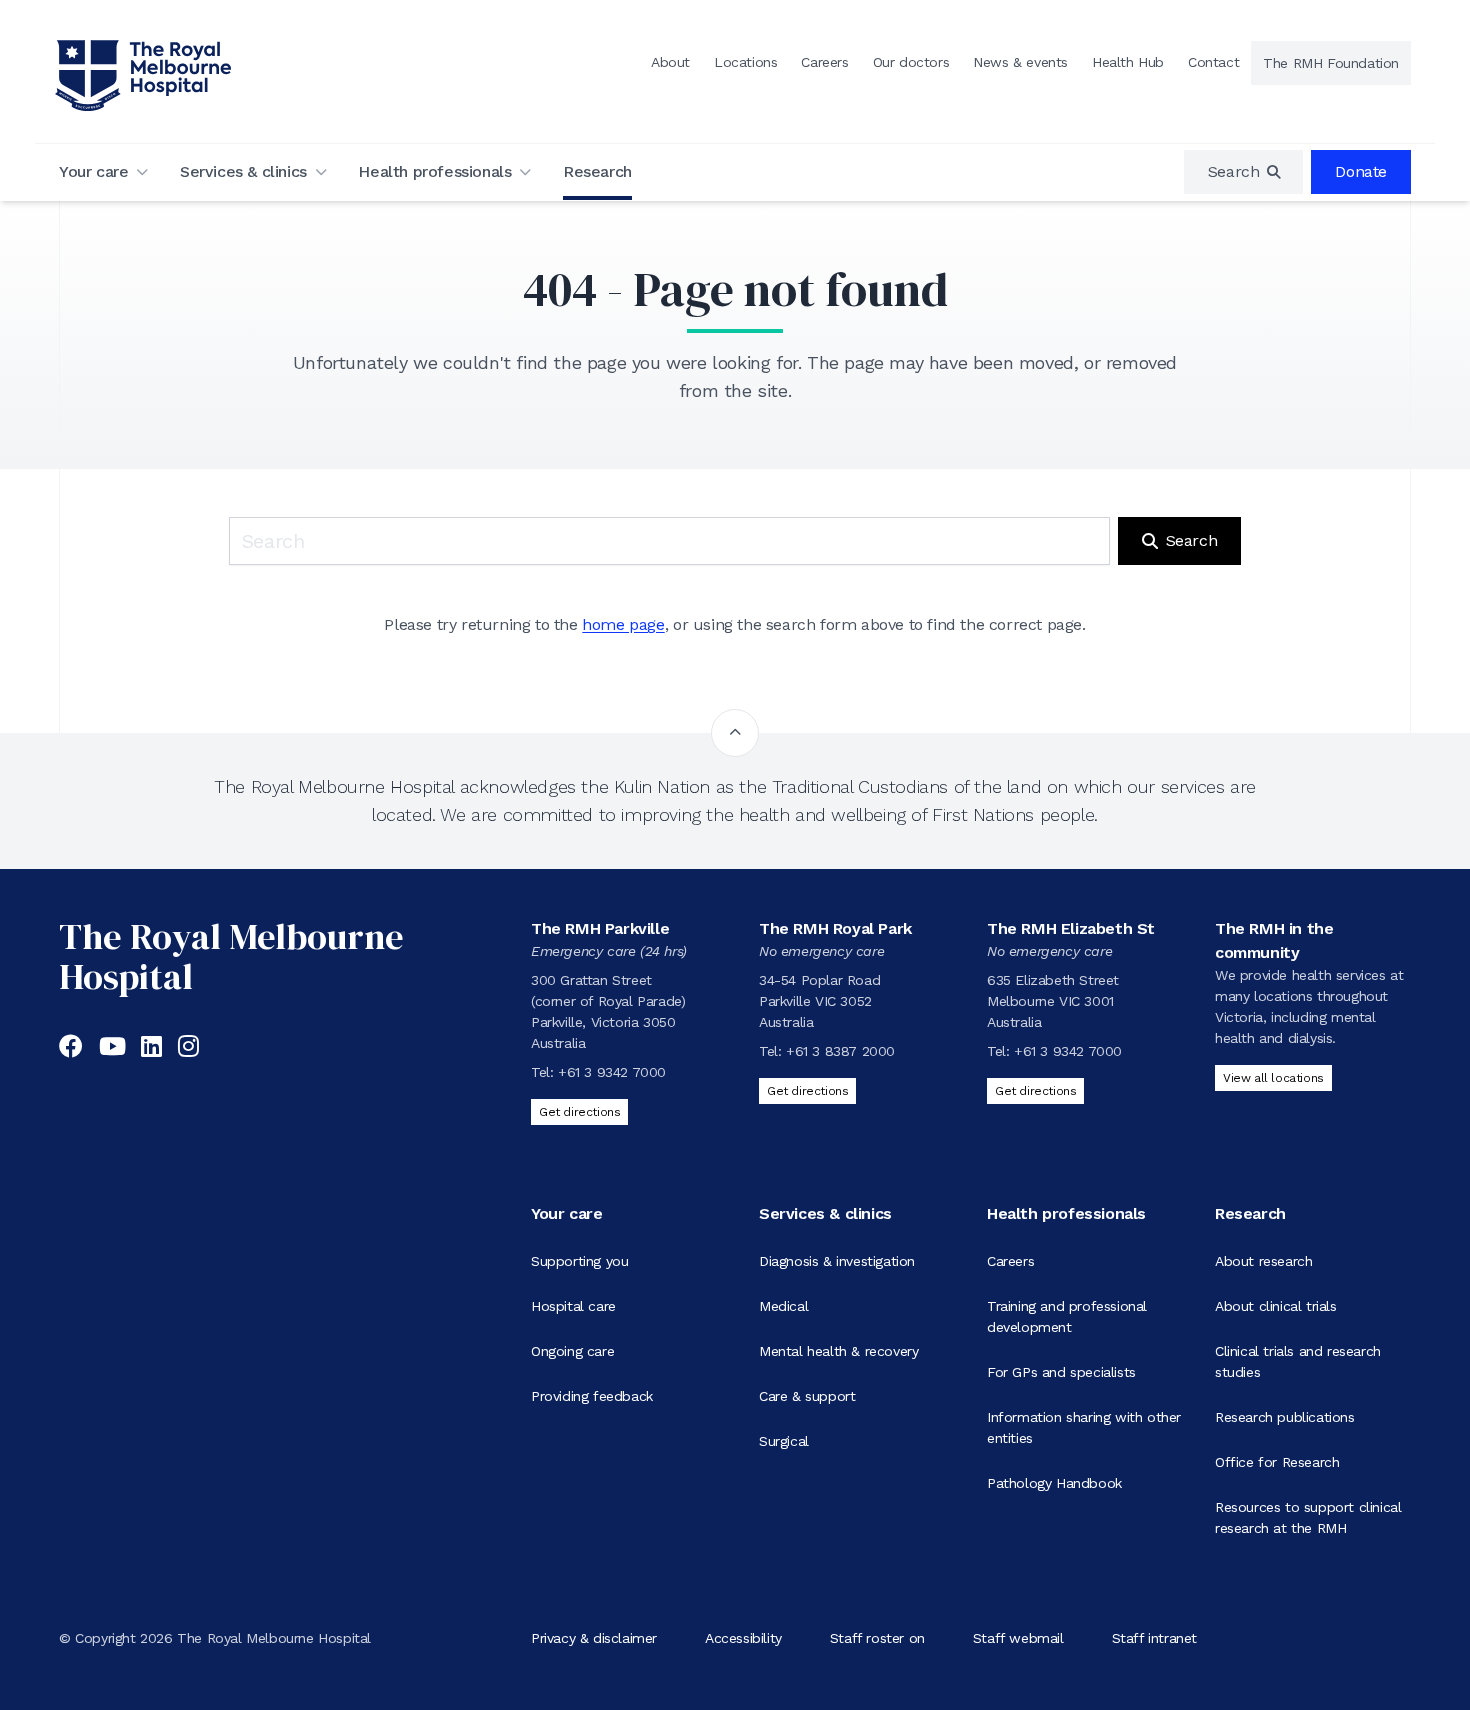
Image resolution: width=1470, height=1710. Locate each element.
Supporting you (579, 1261)
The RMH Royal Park (835, 928)
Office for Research (1277, 1462)
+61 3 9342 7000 (612, 1072)
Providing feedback (592, 1396)
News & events (1020, 62)
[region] (1244, 172)
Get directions (579, 1112)
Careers (824, 62)
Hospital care (573, 1306)
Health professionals (434, 171)
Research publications (1285, 1417)
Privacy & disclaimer (594, 1638)
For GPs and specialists (1061, 1372)
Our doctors (911, 62)
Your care (93, 171)
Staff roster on (877, 1638)
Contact (1213, 62)
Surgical (784, 1441)
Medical (783, 1306)
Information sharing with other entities (1084, 1427)
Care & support (807, 1396)
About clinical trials (1276, 1306)
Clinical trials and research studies (1298, 1361)
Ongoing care (572, 1351)
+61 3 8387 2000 (840, 1051)
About (670, 62)
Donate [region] (1361, 171)
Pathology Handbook (1054, 1483)
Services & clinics (243, 171)
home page (623, 624)
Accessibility (743, 1638)
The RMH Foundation (1331, 63)
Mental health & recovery (838, 1351)
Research (597, 171)
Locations (745, 62)
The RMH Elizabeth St (1071, 928)
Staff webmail (1018, 1638)
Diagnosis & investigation (837, 1261)
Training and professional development (1067, 1316)
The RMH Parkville (600, 928)
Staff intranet (1154, 1638)
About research (1263, 1261)
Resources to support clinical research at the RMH (1308, 1517)
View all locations (1273, 1078)
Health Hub (1128, 62)
